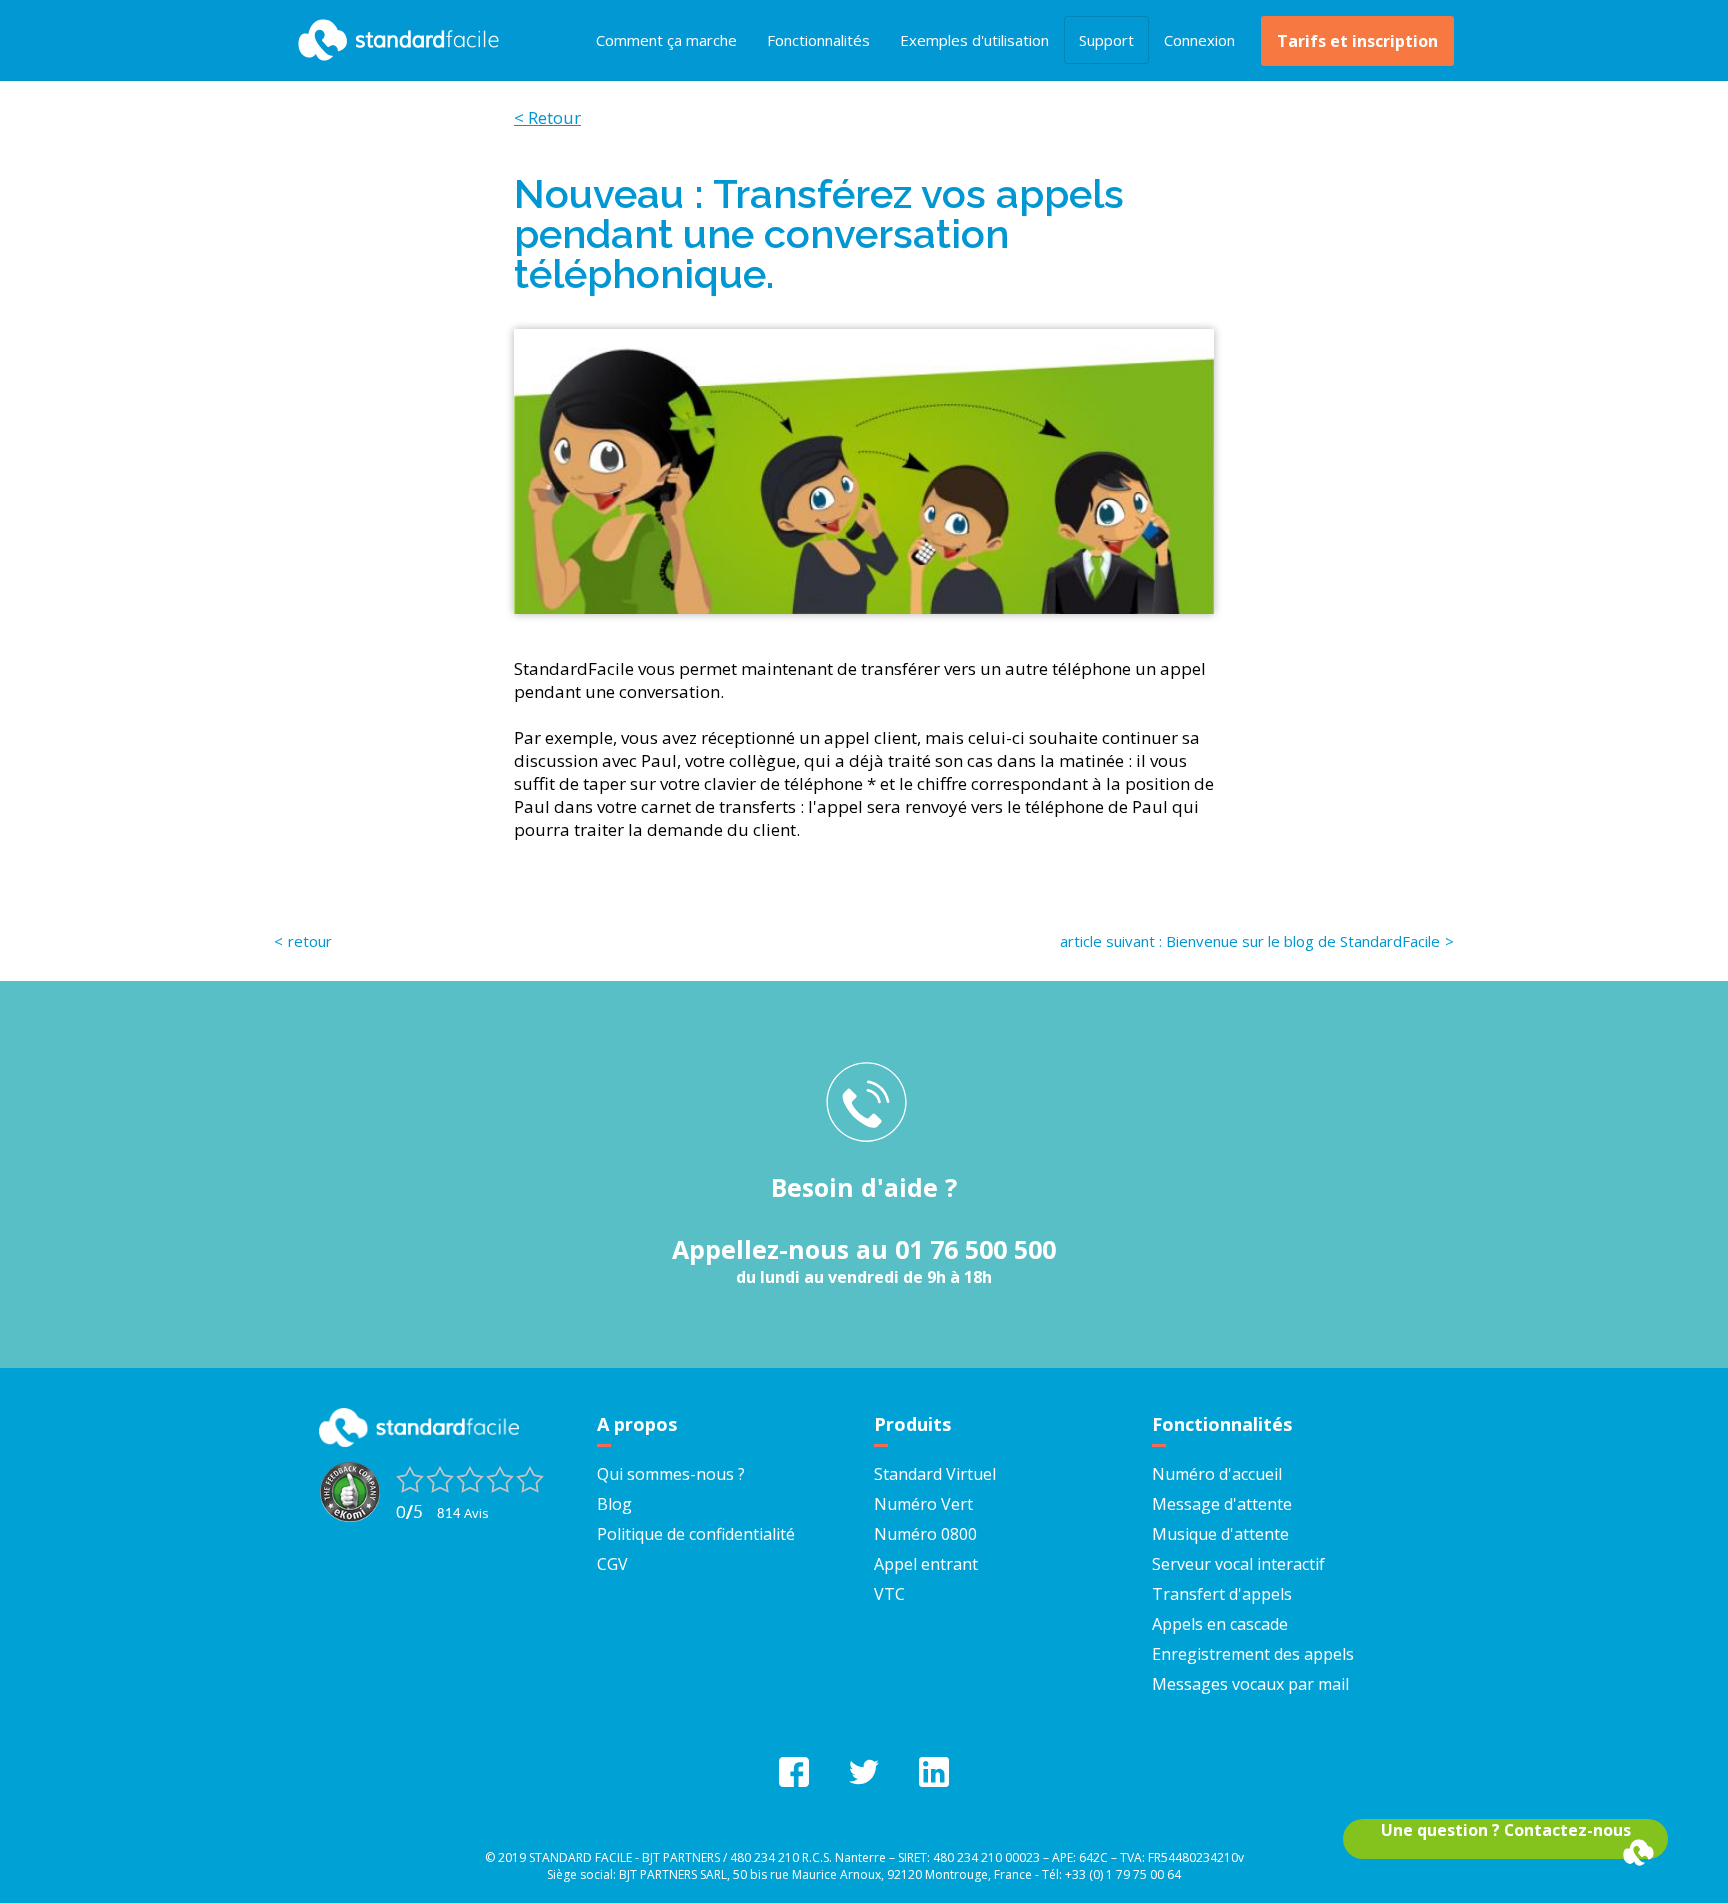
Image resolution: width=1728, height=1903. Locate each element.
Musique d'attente (1220, 1534)
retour (310, 941)
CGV (612, 1564)
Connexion (1199, 40)
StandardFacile (394, 40)
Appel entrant (926, 1564)
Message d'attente (1222, 1504)
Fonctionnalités (818, 40)
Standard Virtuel (935, 1474)
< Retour (547, 117)
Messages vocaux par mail (1250, 1684)
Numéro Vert (923, 1504)
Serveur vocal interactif (1238, 1564)
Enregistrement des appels (1253, 1654)
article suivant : (1250, 941)
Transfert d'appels (1222, 1594)
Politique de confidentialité (696, 1534)
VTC (889, 1594)
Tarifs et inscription (1357, 41)
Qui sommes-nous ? (671, 1474)
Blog (614, 1504)
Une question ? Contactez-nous (1506, 1830)
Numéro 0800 (925, 1534)
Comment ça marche (666, 40)
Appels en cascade (1220, 1624)
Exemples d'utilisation (974, 40)
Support (1106, 40)
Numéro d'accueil (1217, 1474)
